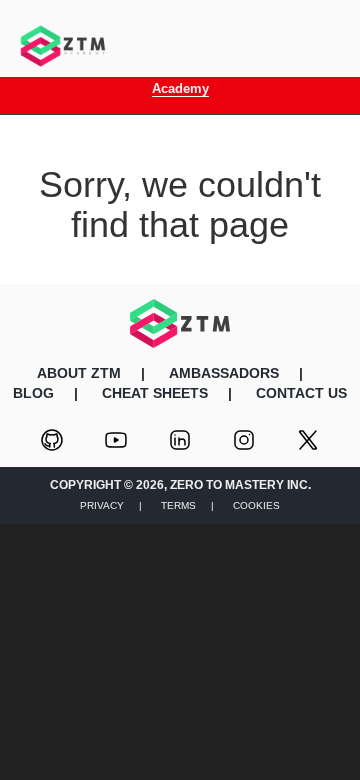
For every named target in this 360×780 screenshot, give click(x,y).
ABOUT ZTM (79, 373)
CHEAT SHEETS (155, 393)
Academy (180, 88)
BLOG (33, 393)
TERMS (178, 505)
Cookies (256, 505)
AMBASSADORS (224, 373)
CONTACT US (301, 393)
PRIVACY (102, 505)
